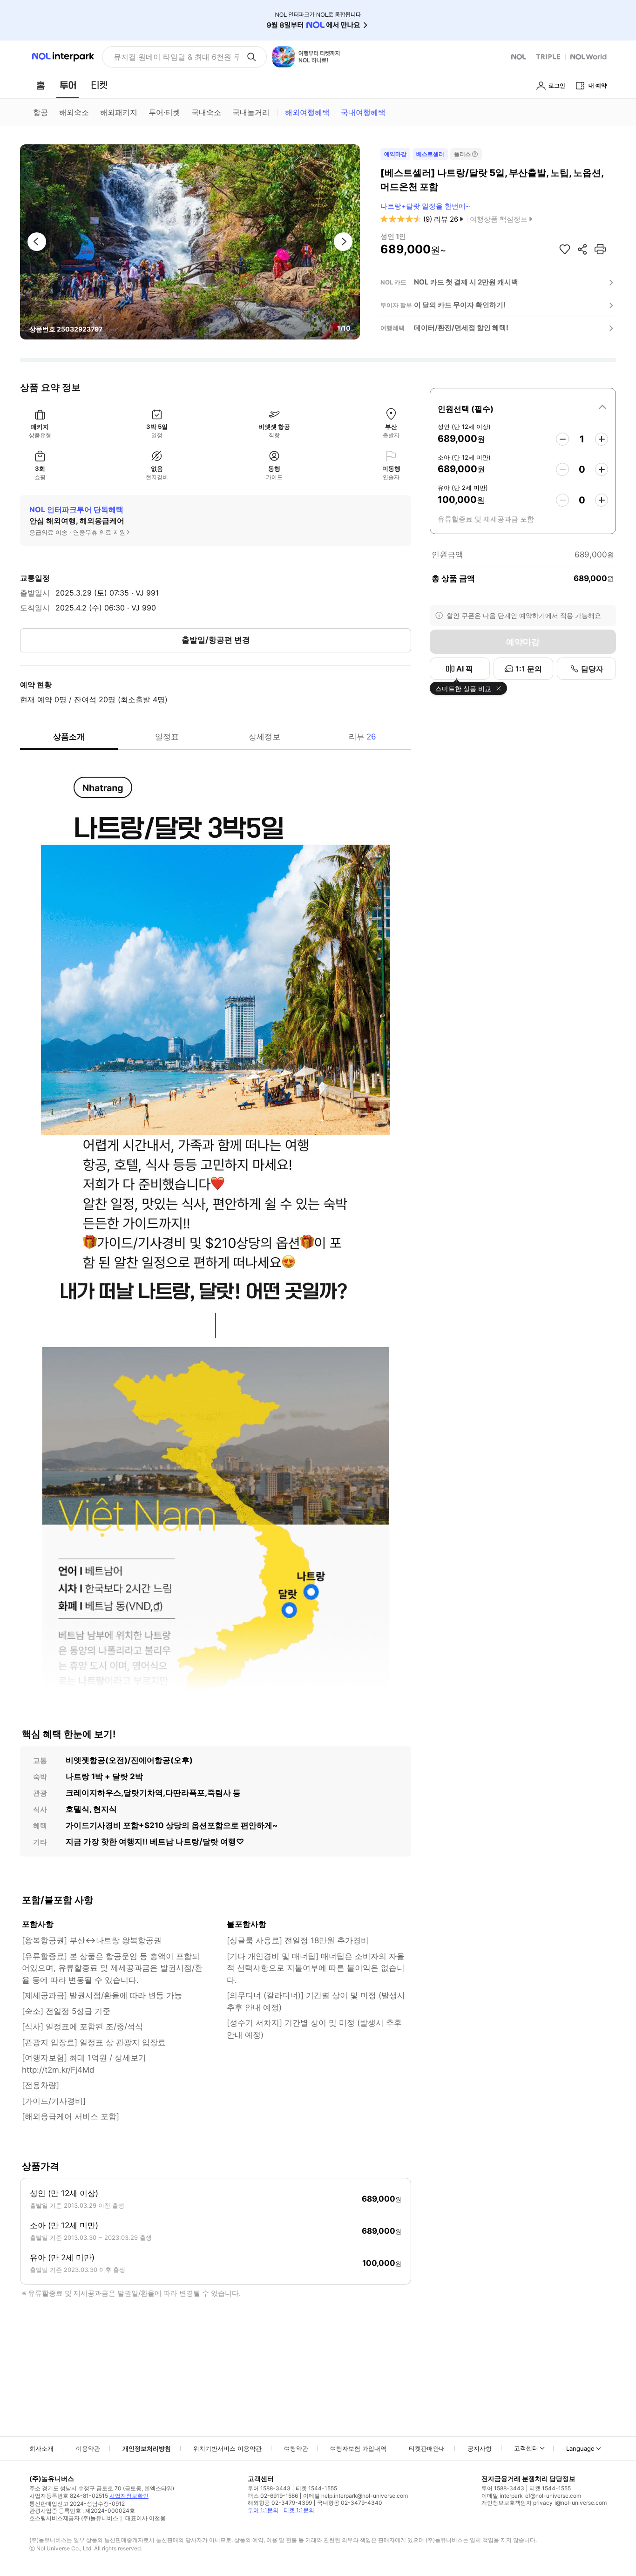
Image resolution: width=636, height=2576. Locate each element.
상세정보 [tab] (264, 737)
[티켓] (99, 85)
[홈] (41, 85)
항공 (41, 112)
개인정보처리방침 (147, 2448)
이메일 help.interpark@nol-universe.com (355, 2496)
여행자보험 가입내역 (358, 2448)
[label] (523, 407)
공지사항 (480, 2448)
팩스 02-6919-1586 (273, 2496)
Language (580, 2448)
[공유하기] (582, 249)
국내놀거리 (251, 112)
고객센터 (526, 2448)
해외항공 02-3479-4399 (280, 2503)
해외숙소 (74, 112)
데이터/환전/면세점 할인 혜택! (461, 328)
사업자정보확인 (129, 2496)
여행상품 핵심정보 (499, 219)
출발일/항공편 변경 (216, 640)
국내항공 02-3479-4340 (350, 2503)
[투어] (68, 85)
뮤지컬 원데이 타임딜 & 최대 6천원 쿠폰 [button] (176, 57)
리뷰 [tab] (362, 737)
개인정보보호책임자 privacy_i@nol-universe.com (544, 2503)
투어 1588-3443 (269, 2488)
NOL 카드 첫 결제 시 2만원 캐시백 (466, 282)
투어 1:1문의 (263, 2510)
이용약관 (88, 2448)
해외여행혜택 (307, 112)
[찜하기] (565, 249)
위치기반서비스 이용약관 (227, 2448)
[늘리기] (602, 439)
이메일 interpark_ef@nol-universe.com (531, 2496)
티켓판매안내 (427, 2448)
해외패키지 (119, 112)
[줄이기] (562, 439)
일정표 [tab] (167, 737)
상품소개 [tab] (69, 737)
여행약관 (296, 2448)
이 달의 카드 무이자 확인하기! (460, 305)
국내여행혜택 (363, 112)
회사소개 (41, 2448)
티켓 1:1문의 (299, 2510)
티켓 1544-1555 (316, 2488)
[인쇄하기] (600, 249)
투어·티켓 (164, 112)
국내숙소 (206, 112)
